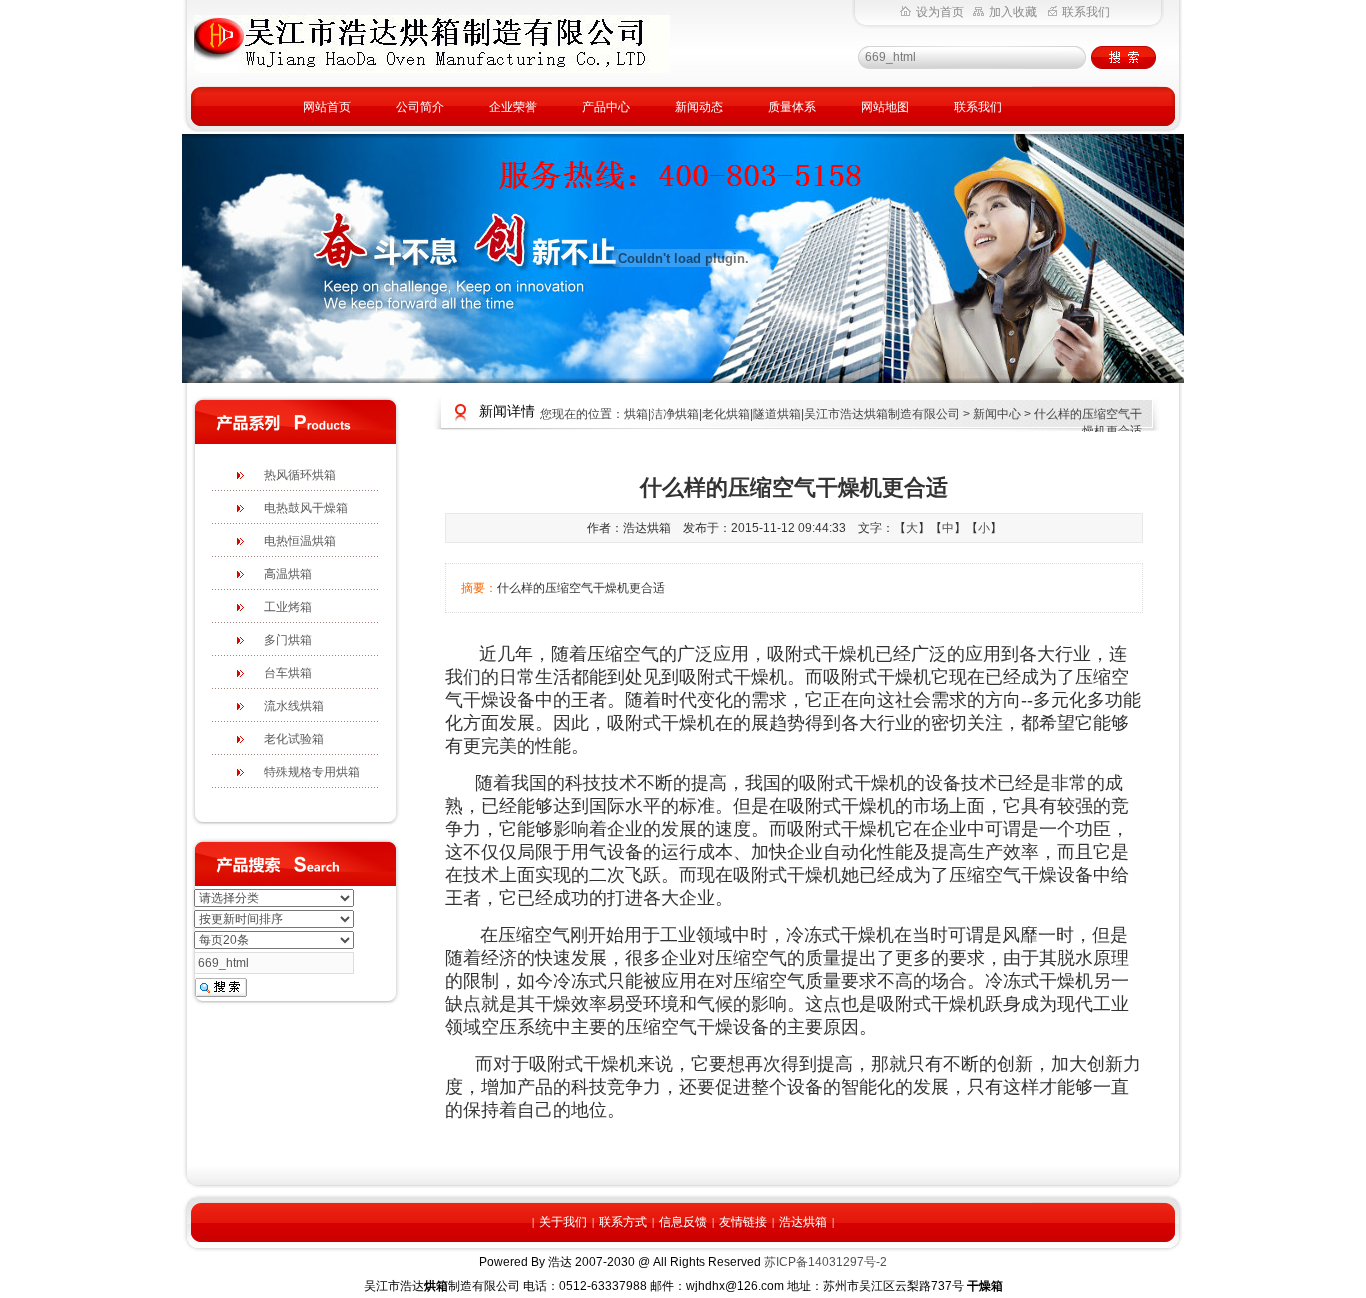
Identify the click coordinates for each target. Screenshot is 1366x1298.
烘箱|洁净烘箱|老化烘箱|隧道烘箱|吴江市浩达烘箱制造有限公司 (792, 414)
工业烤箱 (288, 607)
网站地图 (885, 107)
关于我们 (563, 1222)
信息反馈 (683, 1222)
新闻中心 (997, 414)
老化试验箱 (294, 739)
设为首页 (940, 12)
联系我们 (1086, 12)
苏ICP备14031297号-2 (825, 1262)
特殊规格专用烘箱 (312, 772)
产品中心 (606, 107)
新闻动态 (699, 107)
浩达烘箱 (803, 1222)
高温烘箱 (288, 574)
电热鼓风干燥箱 (306, 508)
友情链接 (743, 1222)
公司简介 (420, 107)
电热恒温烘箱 (300, 541)
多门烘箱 (288, 640)
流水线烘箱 (294, 706)
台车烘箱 (288, 673)
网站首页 (327, 107)
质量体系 (792, 107)
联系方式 (623, 1222)
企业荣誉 (513, 107)
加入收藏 (1013, 12)
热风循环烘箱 (300, 475)
